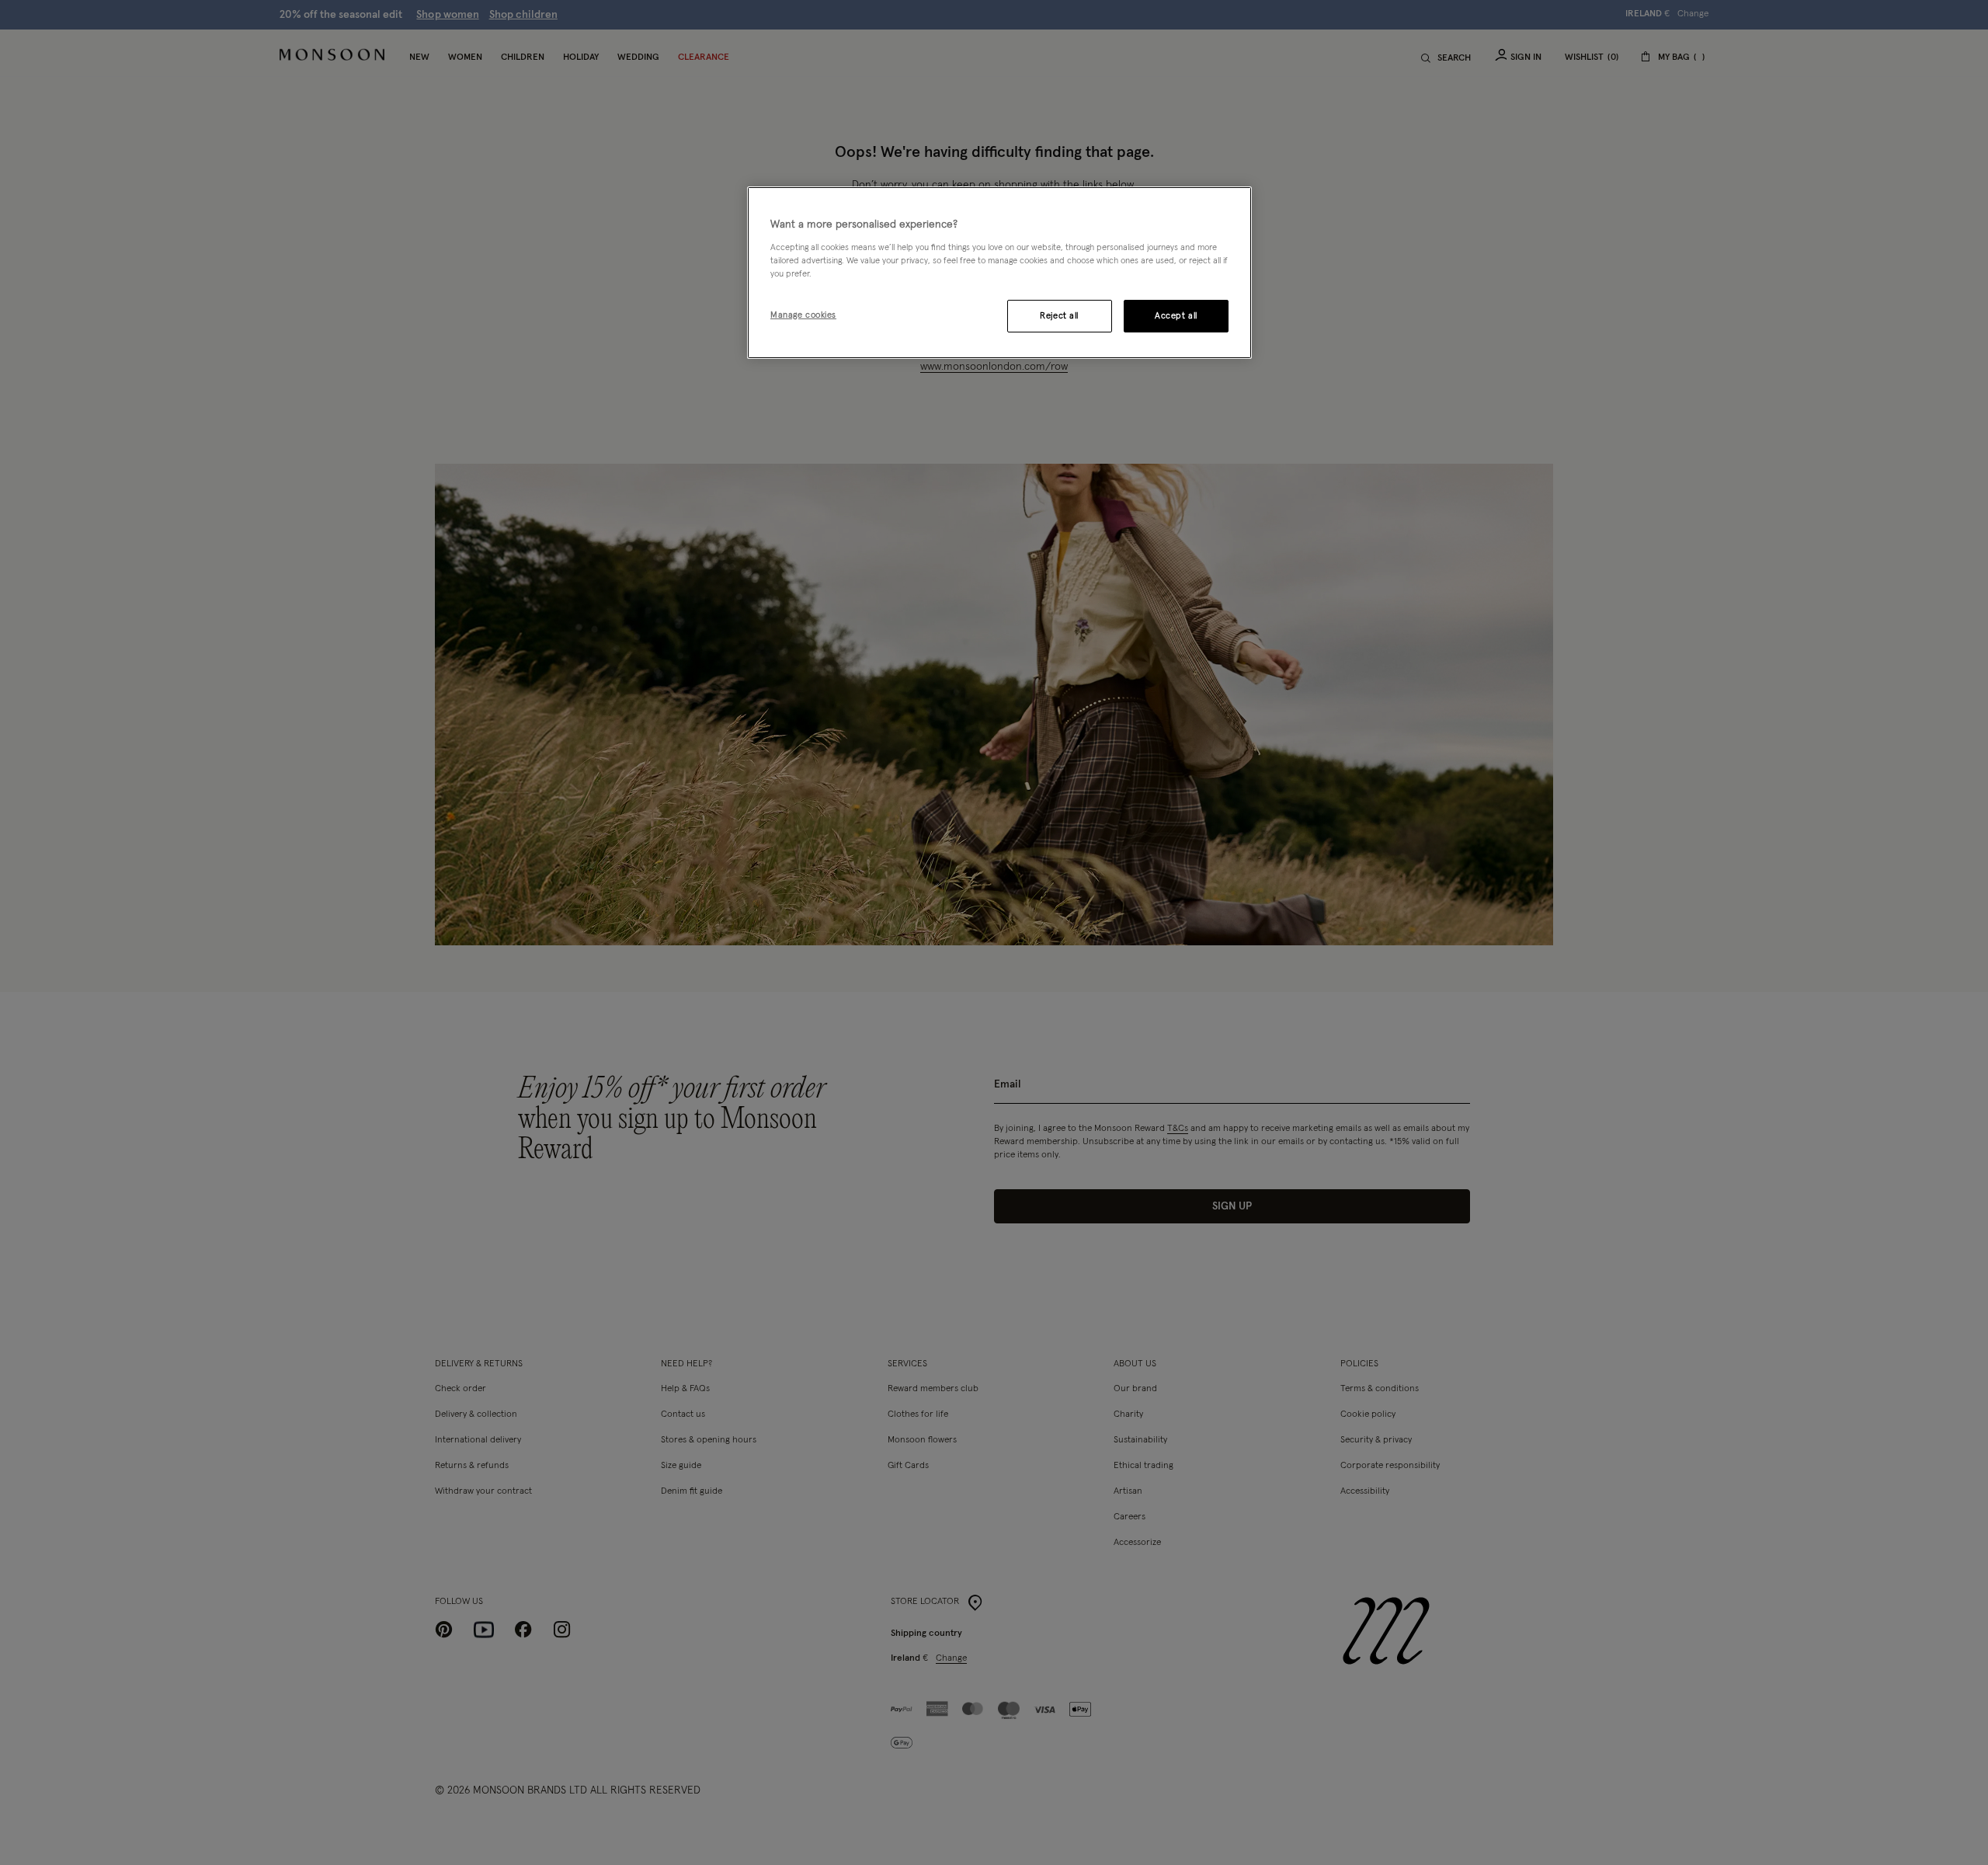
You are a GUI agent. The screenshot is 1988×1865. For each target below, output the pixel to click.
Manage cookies (803, 315)
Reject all (1059, 316)
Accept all (1176, 316)
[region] (999, 273)
